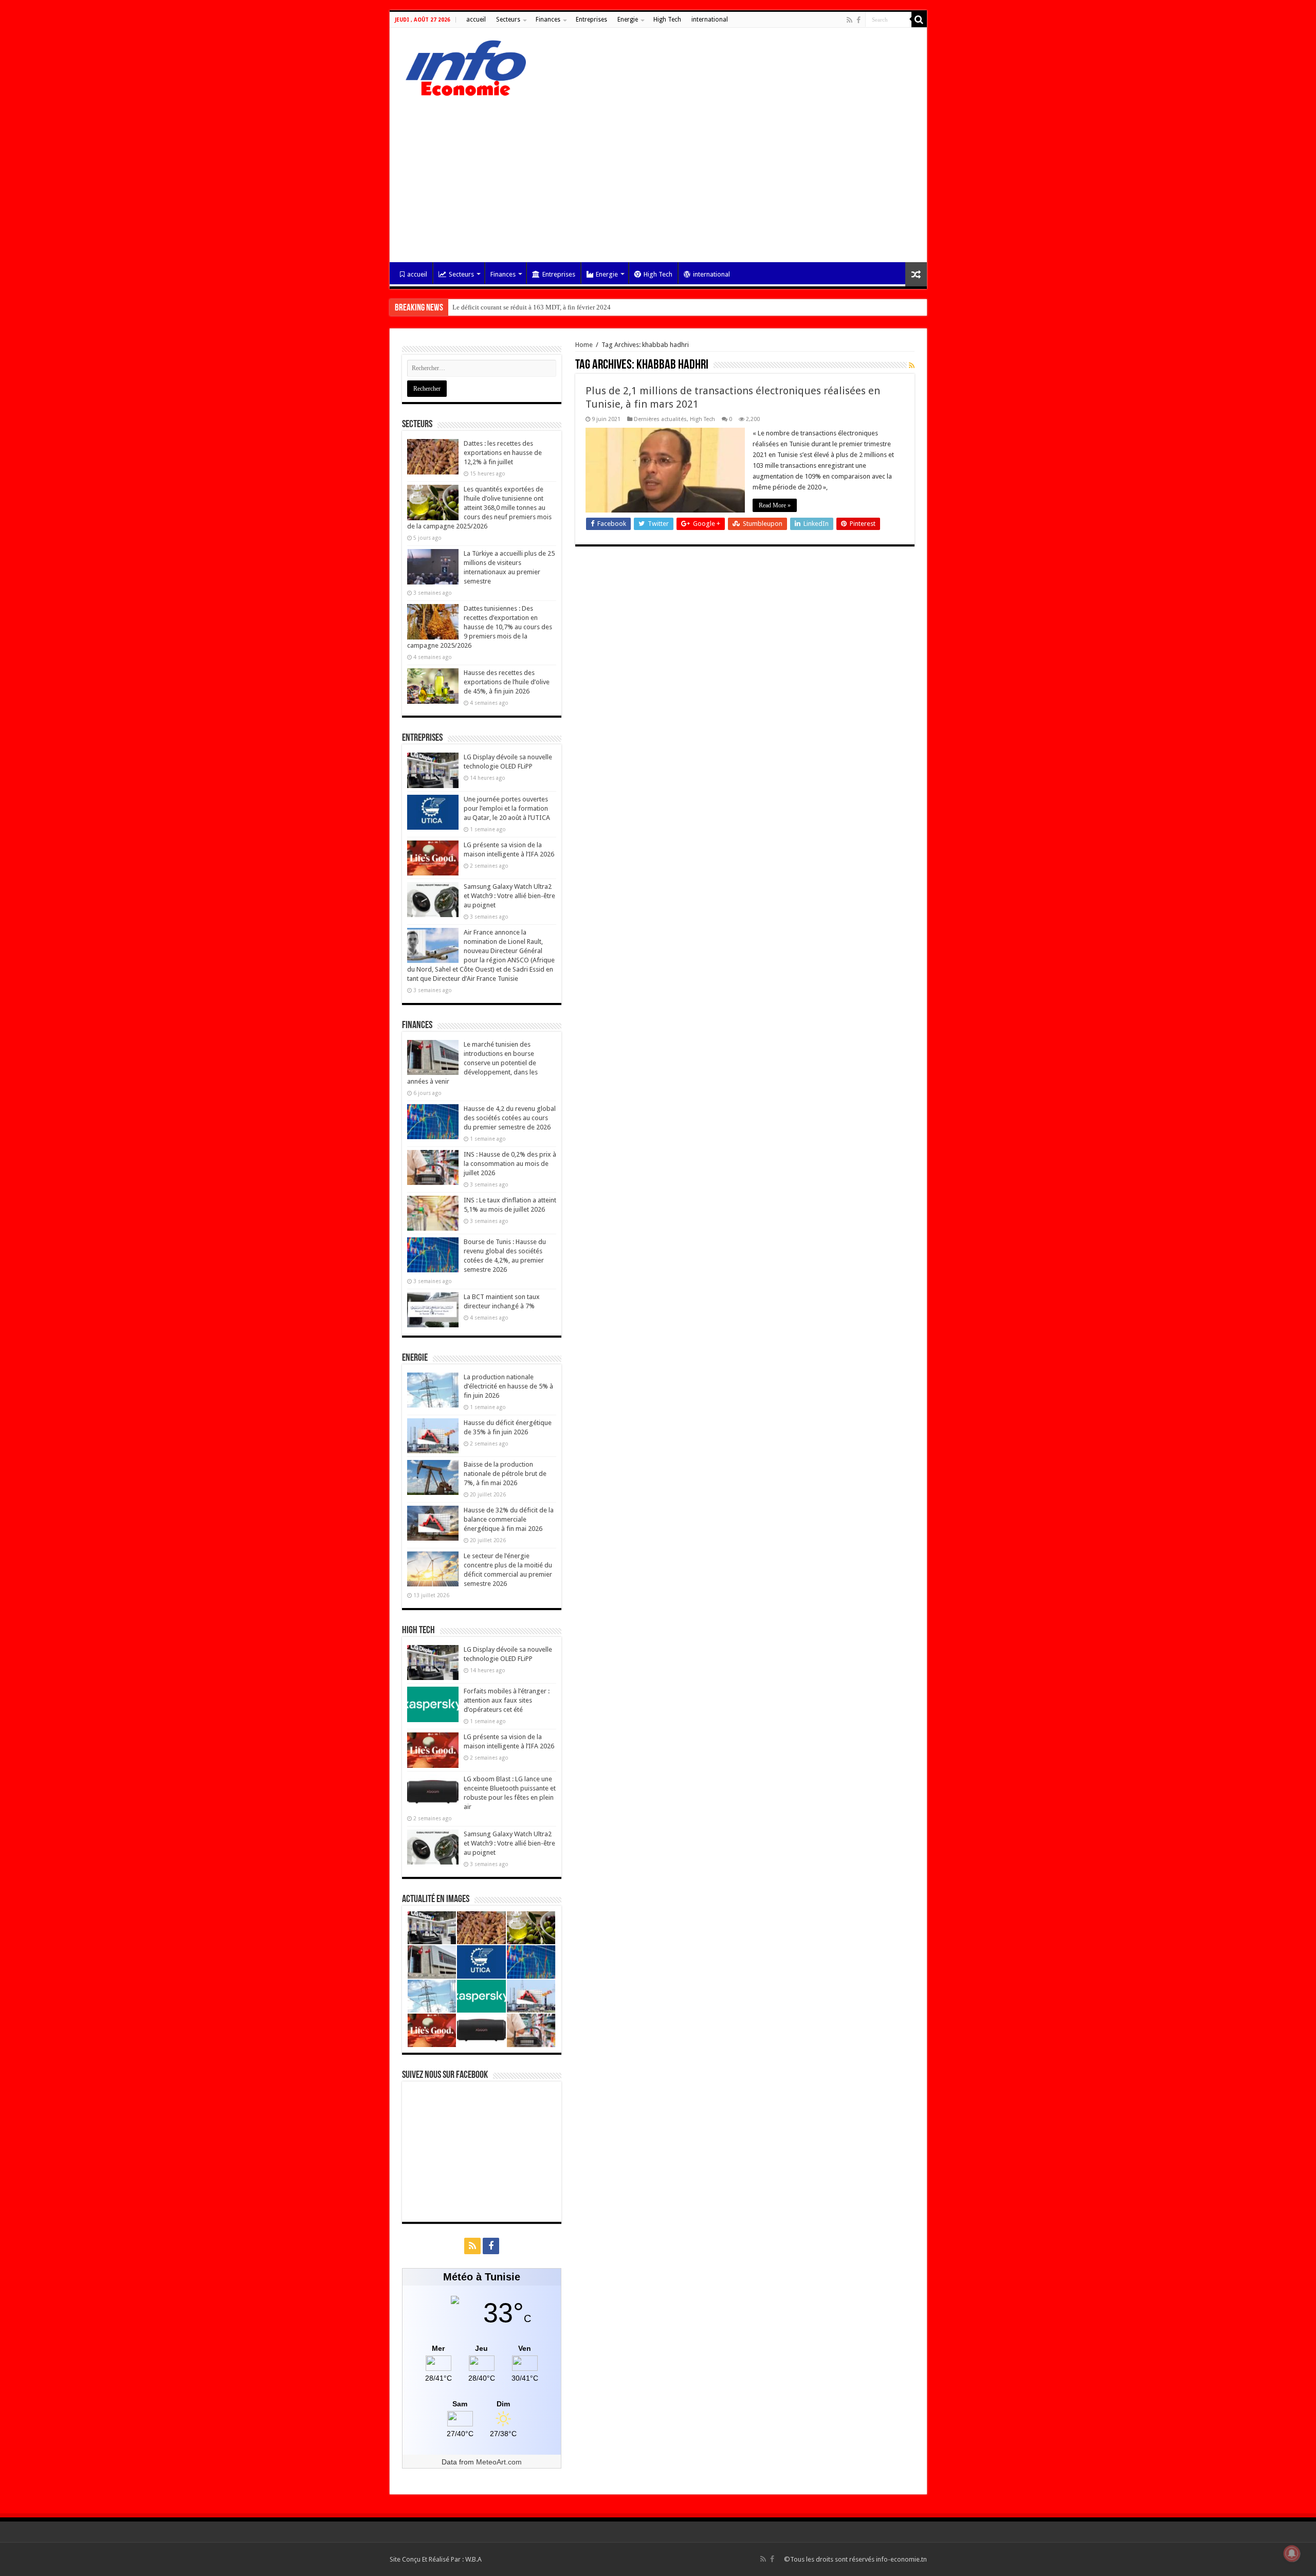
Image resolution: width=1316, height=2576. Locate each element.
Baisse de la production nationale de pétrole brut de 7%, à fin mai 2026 (505, 1474)
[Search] (919, 20)
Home (584, 345)
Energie (628, 20)
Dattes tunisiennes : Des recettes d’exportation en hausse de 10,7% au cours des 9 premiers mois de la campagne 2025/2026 (480, 627)
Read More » (775, 505)
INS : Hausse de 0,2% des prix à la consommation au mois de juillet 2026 (510, 1164)
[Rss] (849, 20)
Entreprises (591, 20)
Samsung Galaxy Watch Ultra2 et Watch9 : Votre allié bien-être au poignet (509, 896)
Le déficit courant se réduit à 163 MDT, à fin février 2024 (532, 307)
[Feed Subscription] (912, 366)
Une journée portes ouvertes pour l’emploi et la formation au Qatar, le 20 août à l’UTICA (507, 808)
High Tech (667, 20)
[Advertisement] (658, 175)
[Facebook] (858, 20)
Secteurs (508, 20)
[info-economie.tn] (462, 66)
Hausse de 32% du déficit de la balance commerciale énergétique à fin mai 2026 (509, 1519)
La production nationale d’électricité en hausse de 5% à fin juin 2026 (508, 1386)
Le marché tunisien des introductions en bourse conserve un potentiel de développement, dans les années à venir (472, 1063)
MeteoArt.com (499, 2462)
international (710, 20)
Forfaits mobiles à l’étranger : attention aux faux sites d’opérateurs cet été (507, 1700)
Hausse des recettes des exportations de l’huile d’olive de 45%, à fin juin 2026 (507, 682)
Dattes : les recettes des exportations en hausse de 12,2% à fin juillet (503, 453)
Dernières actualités (660, 419)
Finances (548, 20)
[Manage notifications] (1292, 2553)
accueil (476, 20)
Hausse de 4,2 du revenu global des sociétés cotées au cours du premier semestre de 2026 (510, 1118)
